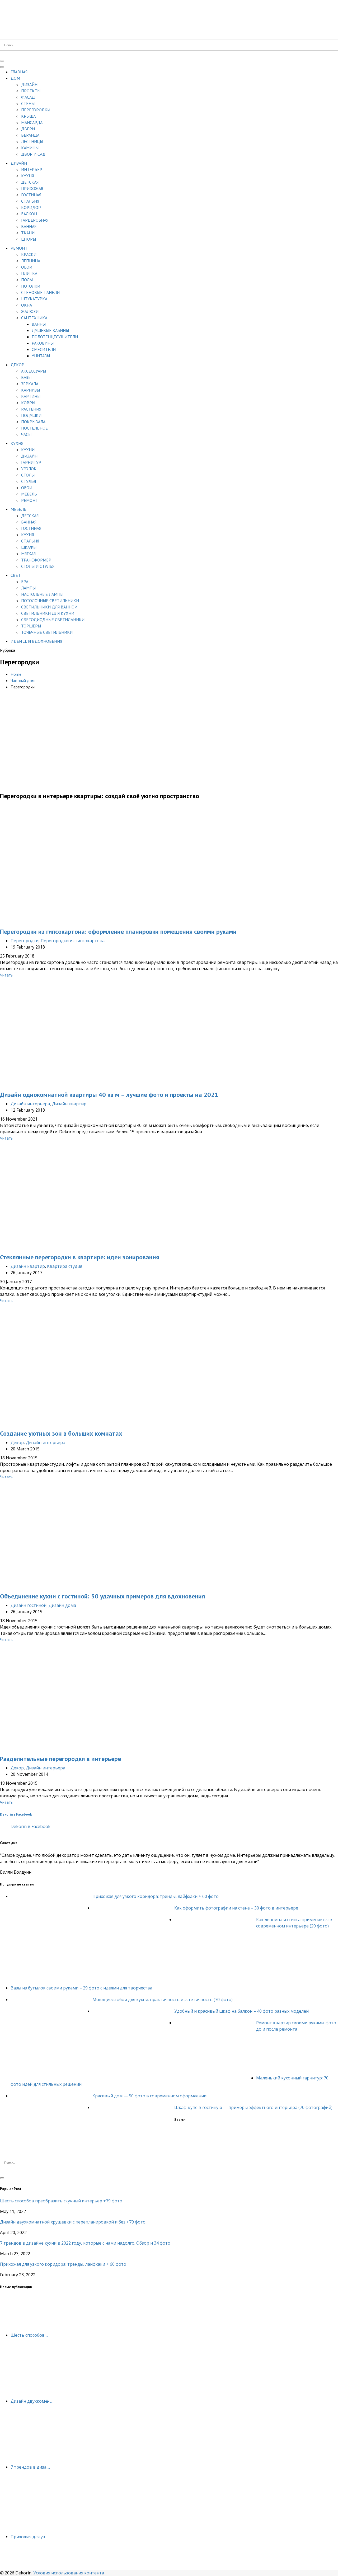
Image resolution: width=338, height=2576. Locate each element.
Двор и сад (33, 154)
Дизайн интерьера (30, 1104)
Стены (28, 103)
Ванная (29, 226)
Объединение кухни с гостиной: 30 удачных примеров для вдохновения (102, 1596)
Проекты (31, 91)
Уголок (29, 469)
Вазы (26, 377)
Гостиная (31, 195)
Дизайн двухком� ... (32, 2401)
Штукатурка (34, 299)
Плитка (29, 273)
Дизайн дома (62, 1605)
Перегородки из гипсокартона (73, 941)
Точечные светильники (47, 632)
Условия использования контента (69, 2573)
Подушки (31, 415)
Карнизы (30, 390)
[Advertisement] (169, 748)
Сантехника (34, 318)
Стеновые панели (40, 292)
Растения (31, 409)
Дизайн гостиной (29, 1605)
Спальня (30, 201)
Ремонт (19, 248)
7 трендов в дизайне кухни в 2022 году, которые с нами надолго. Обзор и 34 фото (85, 2243)
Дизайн (29, 84)
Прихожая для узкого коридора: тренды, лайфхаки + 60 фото (156, 1896)
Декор (17, 365)
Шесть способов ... (29, 2335)
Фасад (28, 97)
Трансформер (36, 560)
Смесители (44, 349)
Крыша (28, 116)
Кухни (28, 450)
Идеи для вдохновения (36, 641)
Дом (15, 78)
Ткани (28, 233)
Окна (27, 305)
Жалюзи (30, 311)
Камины (30, 148)
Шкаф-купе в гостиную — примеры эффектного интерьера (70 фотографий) (253, 2107)
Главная (19, 72)
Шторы (29, 239)
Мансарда (32, 122)
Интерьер (32, 169)
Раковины (43, 343)
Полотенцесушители (55, 337)
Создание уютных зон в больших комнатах (61, 1433)
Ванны (39, 324)
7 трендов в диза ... (30, 2467)
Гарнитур (31, 462)
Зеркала (30, 384)
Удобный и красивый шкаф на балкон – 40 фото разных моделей (241, 2011)
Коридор (31, 207)
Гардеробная (35, 220)
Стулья (29, 481)
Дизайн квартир (69, 1104)
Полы (27, 280)
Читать (6, 975)
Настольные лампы (42, 594)
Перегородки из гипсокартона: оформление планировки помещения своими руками (118, 932)
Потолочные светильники (50, 601)
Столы (28, 475)
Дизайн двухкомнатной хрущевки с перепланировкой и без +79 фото (73, 2222)
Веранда (30, 135)
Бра (25, 582)
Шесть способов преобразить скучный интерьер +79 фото (61, 2201)
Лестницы (32, 141)
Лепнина (31, 261)
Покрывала (33, 422)
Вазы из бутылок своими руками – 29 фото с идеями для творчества (81, 1988)
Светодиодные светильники (53, 620)
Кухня (27, 176)
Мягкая (28, 554)
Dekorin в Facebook (16, 1814)
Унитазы (41, 356)
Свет (16, 575)
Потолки (31, 286)
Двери (28, 129)
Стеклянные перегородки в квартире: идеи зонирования (80, 1257)
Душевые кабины (50, 330)
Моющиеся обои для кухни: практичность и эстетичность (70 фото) (163, 1999)
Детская (30, 182)
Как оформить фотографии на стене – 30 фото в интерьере (236, 1908)
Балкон (29, 214)
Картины (31, 396)
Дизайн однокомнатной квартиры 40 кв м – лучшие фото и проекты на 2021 (109, 1095)
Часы (26, 434)
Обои (27, 267)
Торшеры (31, 626)
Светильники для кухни (48, 613)
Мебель (29, 494)
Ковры (28, 403)
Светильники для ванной (49, 607)
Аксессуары (34, 371)
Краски (29, 254)
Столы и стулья (38, 566)
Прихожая (32, 188)
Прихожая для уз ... (29, 2536)
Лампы (28, 588)
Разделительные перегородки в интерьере (60, 1759)
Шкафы (29, 547)
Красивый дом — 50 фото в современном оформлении (149, 2096)
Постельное (34, 428)
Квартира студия (65, 1266)
